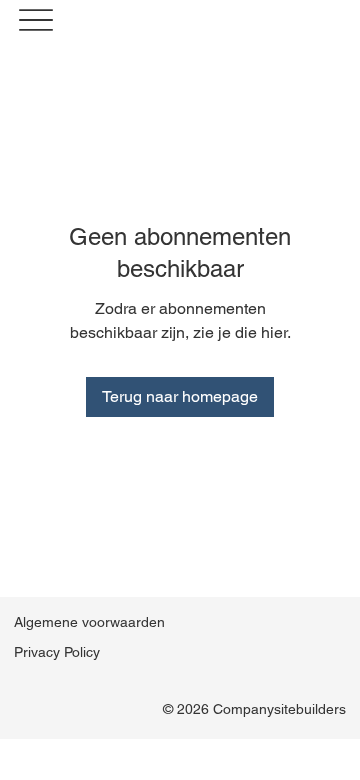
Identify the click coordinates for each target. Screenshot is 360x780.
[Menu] (35, 20)
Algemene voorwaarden (89, 622)
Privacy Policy (57, 652)
